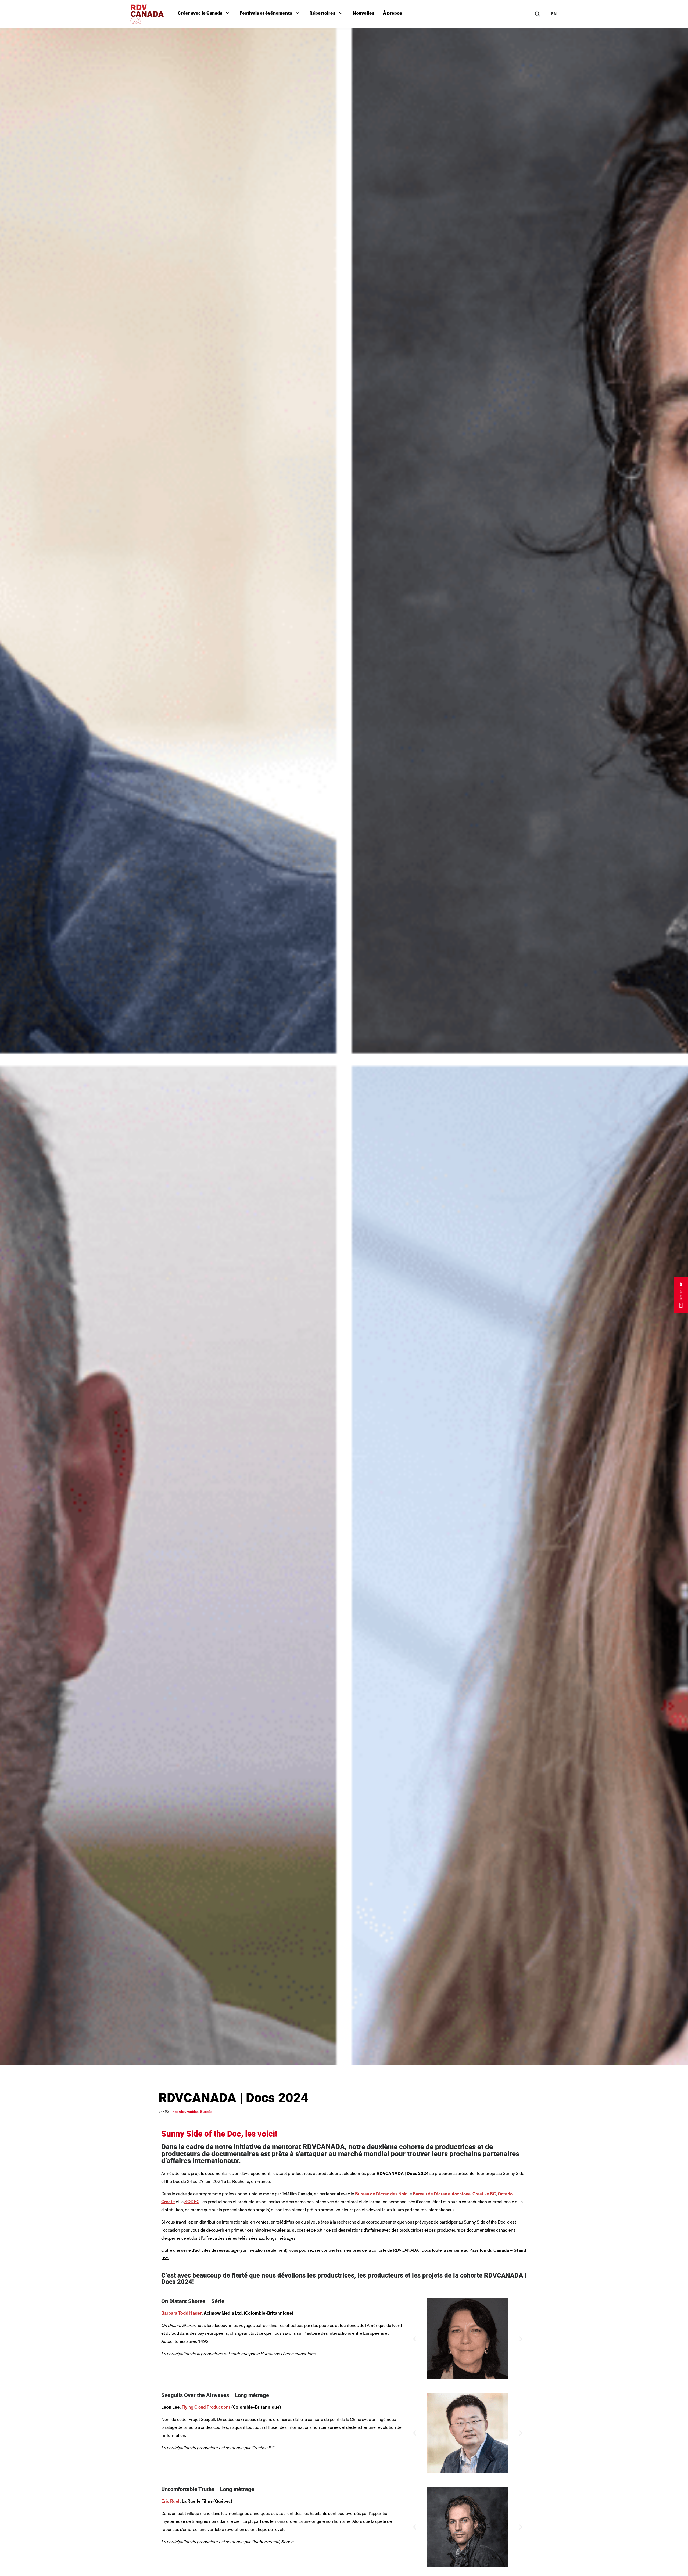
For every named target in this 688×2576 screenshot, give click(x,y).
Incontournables (185, 2112)
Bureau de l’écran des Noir (384, 2194)
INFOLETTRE (681, 1291)
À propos (393, 13)
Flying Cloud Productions (206, 2407)
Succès (206, 2112)
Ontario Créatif (179, 2202)
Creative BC (501, 2194)
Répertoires (327, 12)
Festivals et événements (270, 12)
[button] (415, 2339)
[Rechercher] (537, 14)
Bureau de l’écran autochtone (452, 2194)
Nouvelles (363, 13)
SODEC (217, 2202)
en (554, 14)
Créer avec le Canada (205, 12)
